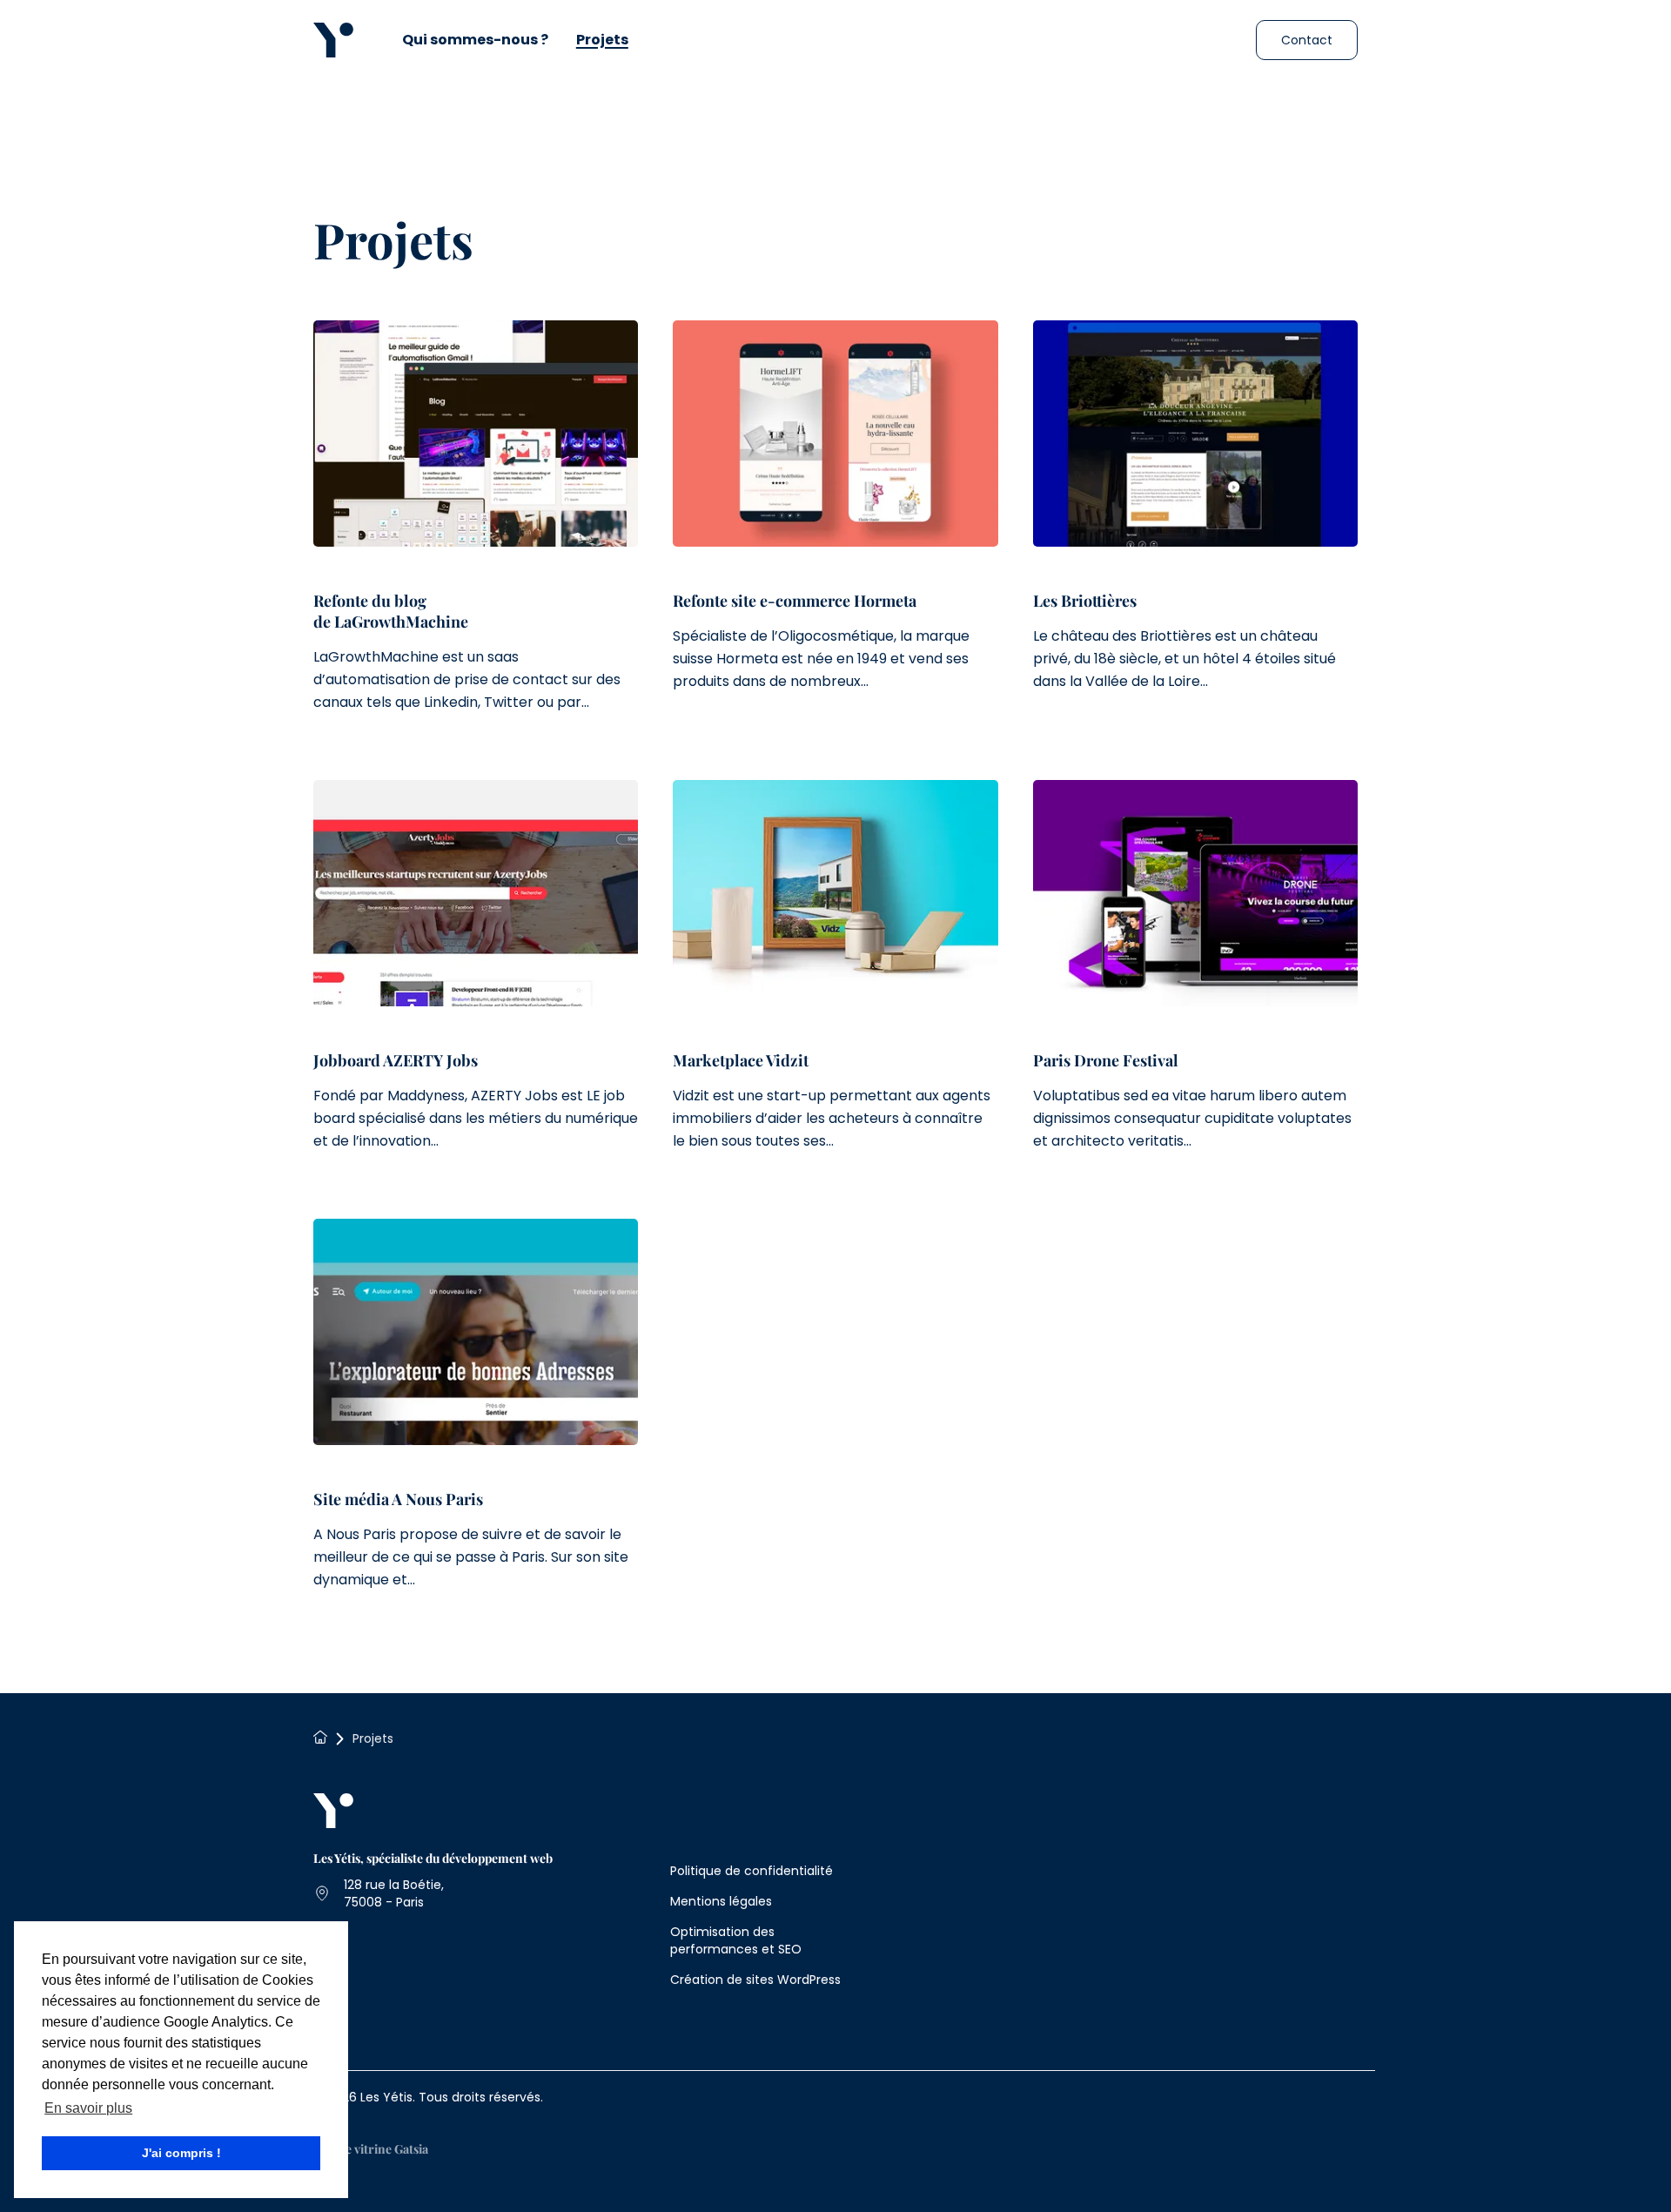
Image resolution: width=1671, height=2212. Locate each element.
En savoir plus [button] (88, 2108)
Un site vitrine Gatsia (371, 2149)
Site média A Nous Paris (398, 1499)
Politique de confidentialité (752, 1871)
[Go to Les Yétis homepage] (333, 1813)
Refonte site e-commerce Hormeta (795, 601)
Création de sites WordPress (755, 1980)
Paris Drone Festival (1106, 1060)
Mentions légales (721, 1901)
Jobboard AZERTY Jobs (396, 1060)
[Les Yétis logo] (333, 40)
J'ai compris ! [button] (181, 2153)
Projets (602, 40)
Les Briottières (1085, 601)
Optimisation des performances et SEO (736, 1940)
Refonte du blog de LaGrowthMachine (391, 611)
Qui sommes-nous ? (475, 40)
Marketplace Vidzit (741, 1060)
